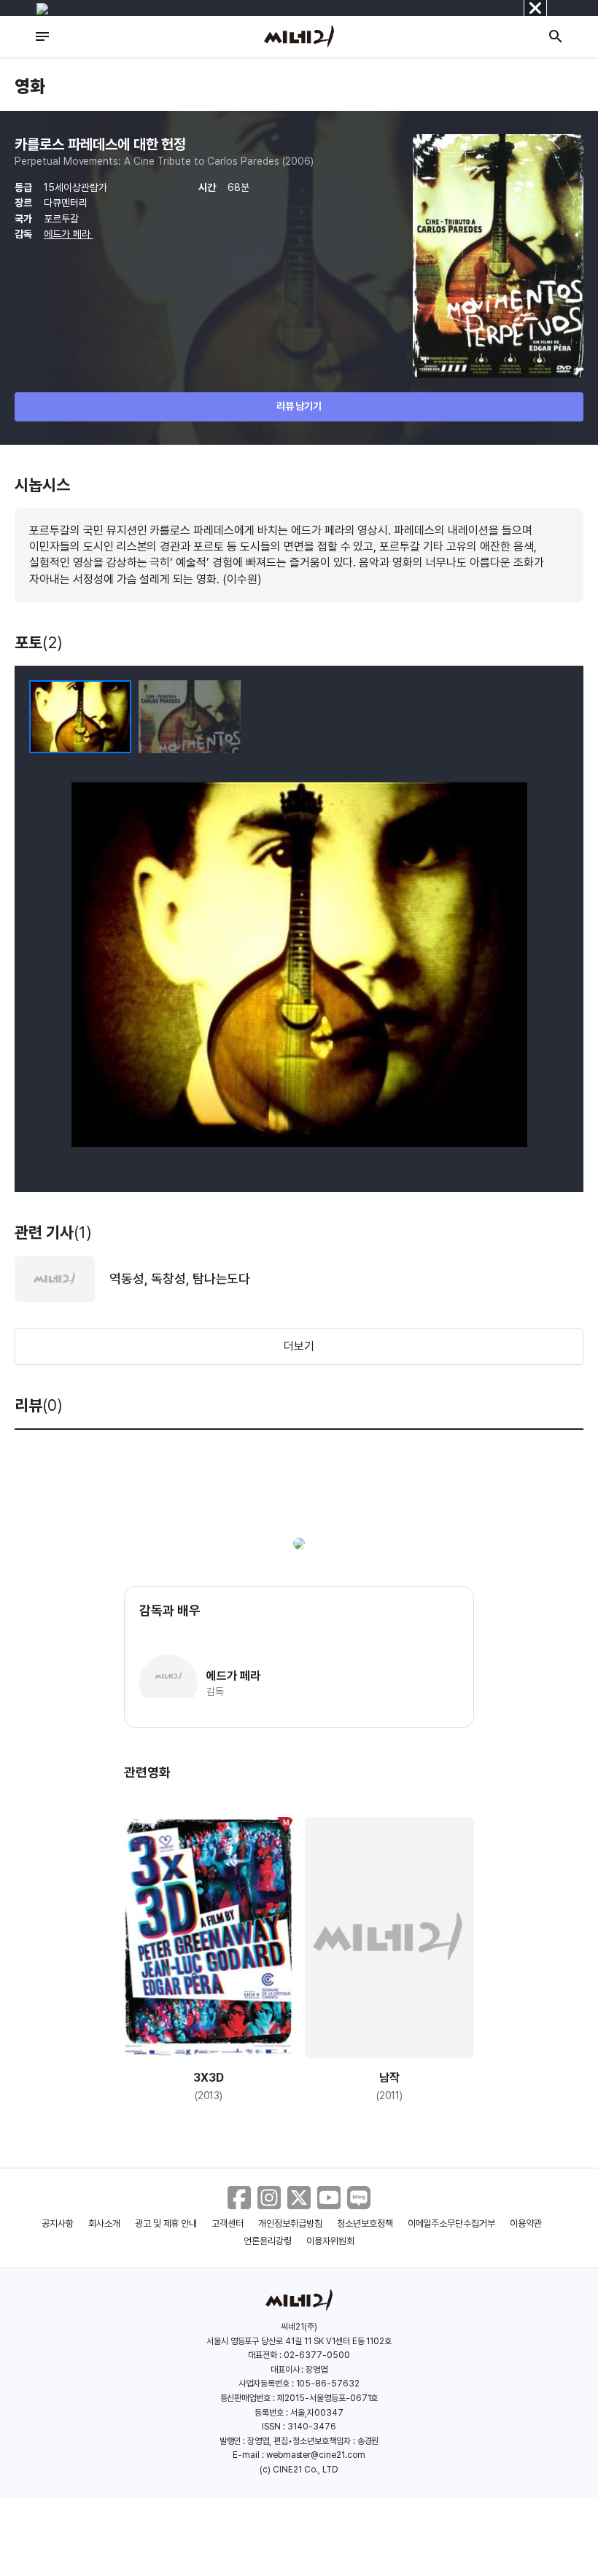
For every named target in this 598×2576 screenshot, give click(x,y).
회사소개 (104, 2223)
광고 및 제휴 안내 (166, 2223)
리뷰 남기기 (299, 406)
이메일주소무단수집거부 (452, 2223)
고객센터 (228, 2223)
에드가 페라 (69, 234)
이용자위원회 (330, 2241)
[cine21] (299, 36)
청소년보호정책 (365, 2223)
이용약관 (526, 2223)
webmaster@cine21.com (316, 2455)
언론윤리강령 (268, 2241)
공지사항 (58, 2223)
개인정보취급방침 (290, 2223)
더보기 (299, 1346)
